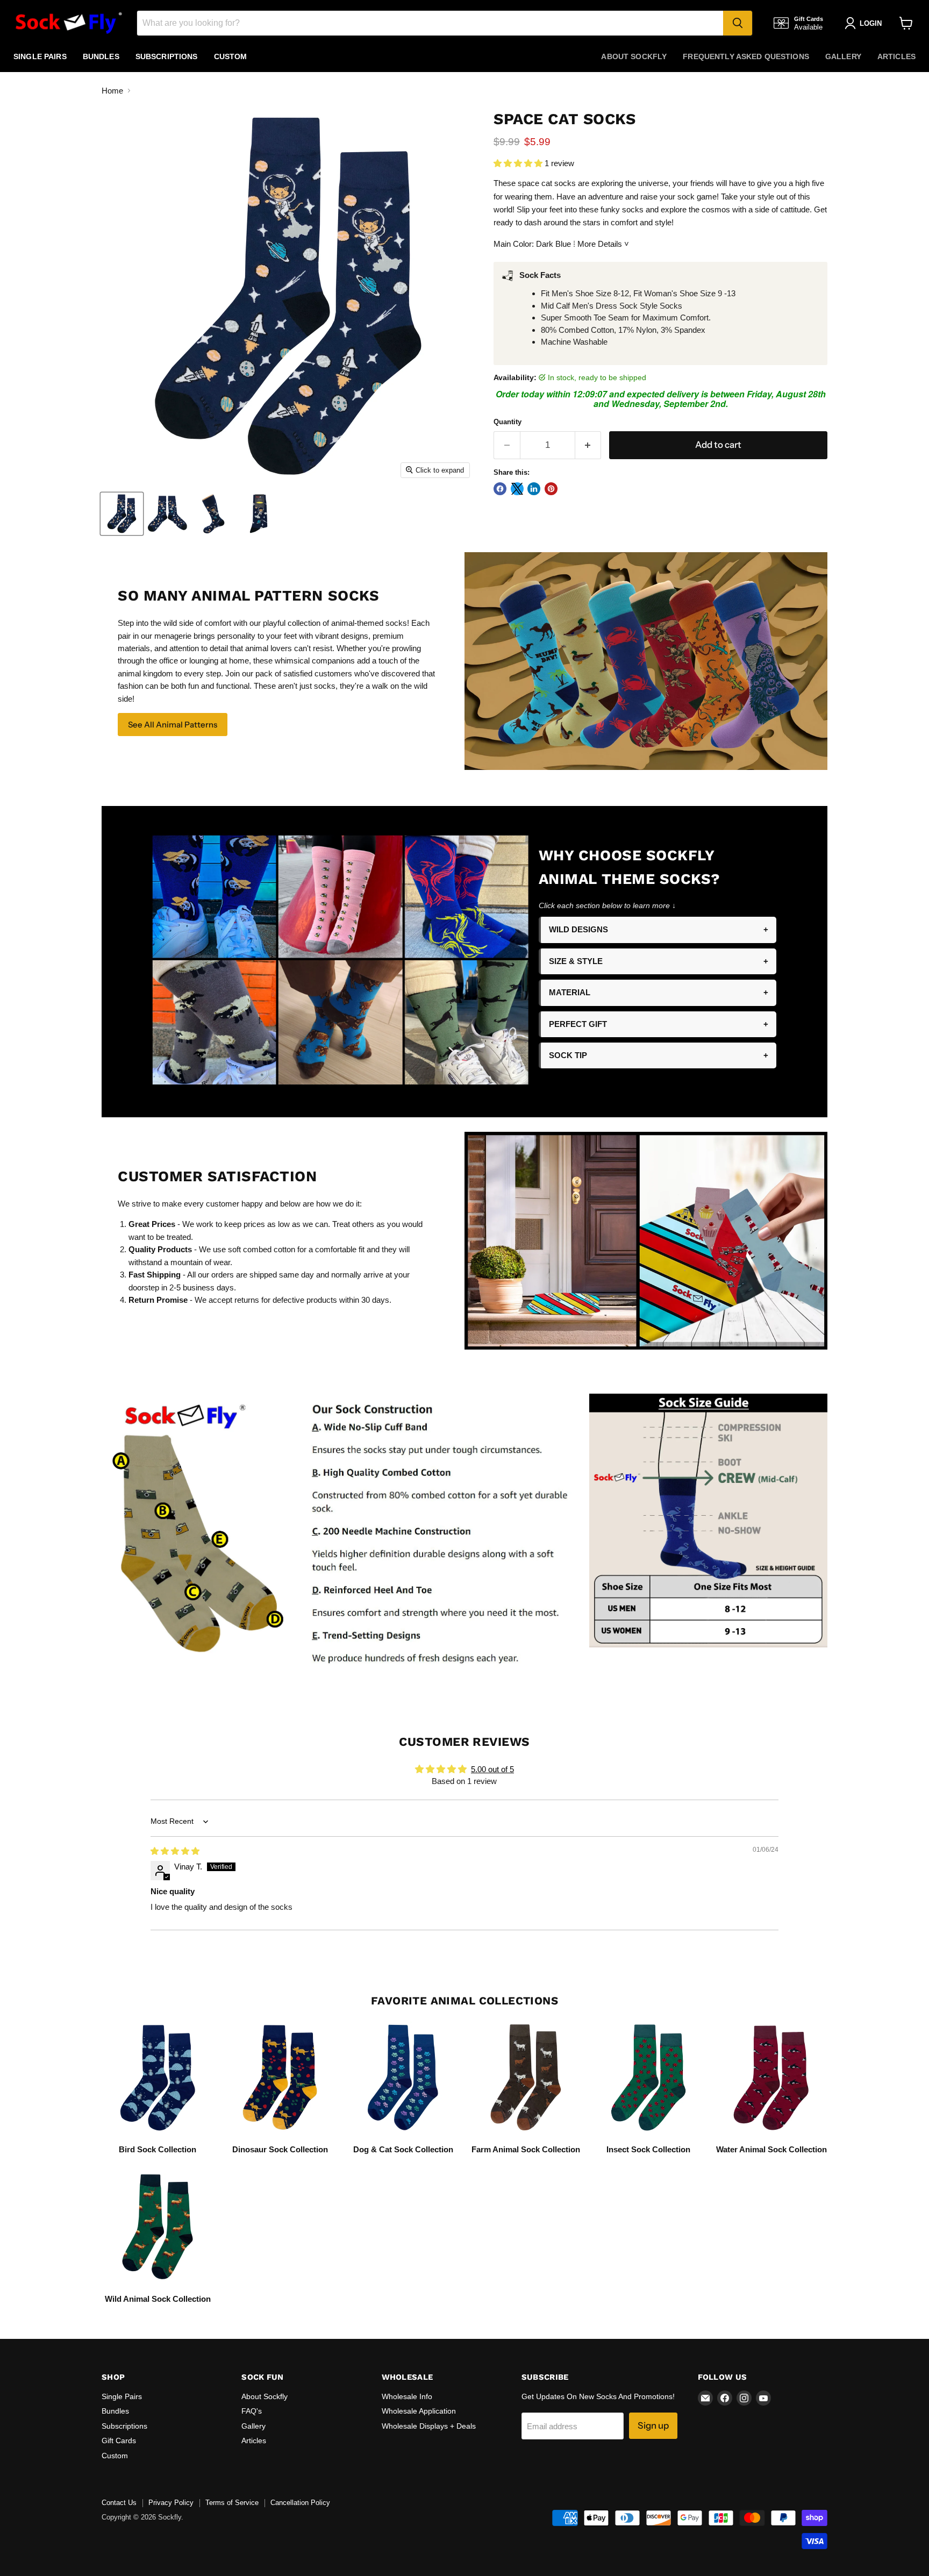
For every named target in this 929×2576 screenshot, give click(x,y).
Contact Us (119, 2503)
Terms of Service (232, 2503)
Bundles (101, 56)
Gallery (843, 56)
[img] (175, 1851)
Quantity (508, 422)
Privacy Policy (171, 2503)
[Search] (738, 23)
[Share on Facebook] (500, 489)
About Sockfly (634, 56)
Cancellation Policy (300, 2503)
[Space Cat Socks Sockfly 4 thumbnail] (259, 514)
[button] (519, 163)
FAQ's (252, 2411)
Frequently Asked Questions (746, 56)
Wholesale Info (407, 2396)
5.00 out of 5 (492, 1769)
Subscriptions (167, 56)
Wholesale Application (419, 2411)
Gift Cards (119, 2441)
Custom (231, 56)
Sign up (653, 2425)
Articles (896, 56)
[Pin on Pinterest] (551, 489)
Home (112, 91)
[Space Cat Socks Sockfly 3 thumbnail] (213, 514)
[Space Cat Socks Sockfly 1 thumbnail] (122, 514)
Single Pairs (40, 56)
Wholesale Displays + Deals (429, 2426)
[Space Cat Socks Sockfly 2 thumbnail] (167, 514)
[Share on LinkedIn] (534, 489)
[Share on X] (517, 489)
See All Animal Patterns (173, 725)
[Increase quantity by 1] (588, 445)
